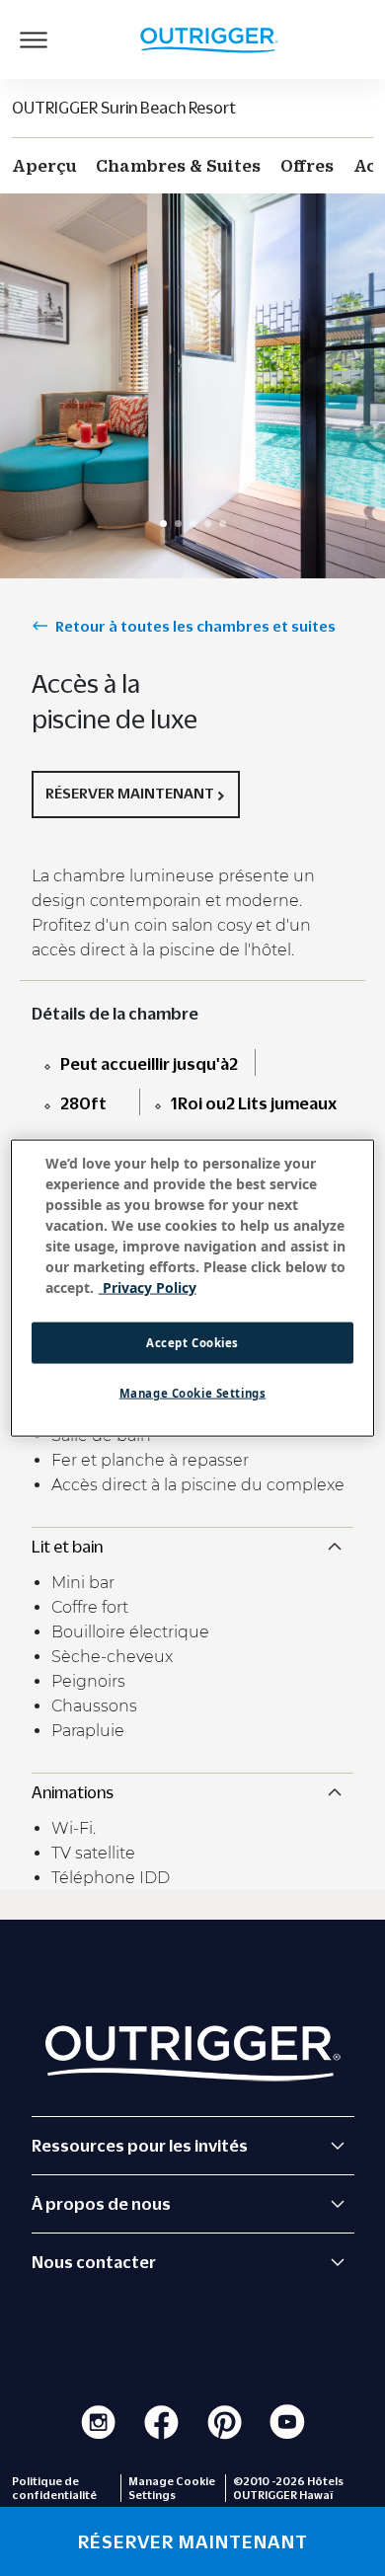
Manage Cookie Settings (193, 1393)
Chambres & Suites (178, 166)
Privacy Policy (148, 1288)
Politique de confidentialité (54, 2488)
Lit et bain (67, 1547)
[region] (193, 1288)
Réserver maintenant (130, 793)
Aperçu (44, 166)
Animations (73, 1792)
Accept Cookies (192, 1343)
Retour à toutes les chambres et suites (195, 626)
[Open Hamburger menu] (34, 39)
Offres (307, 166)
